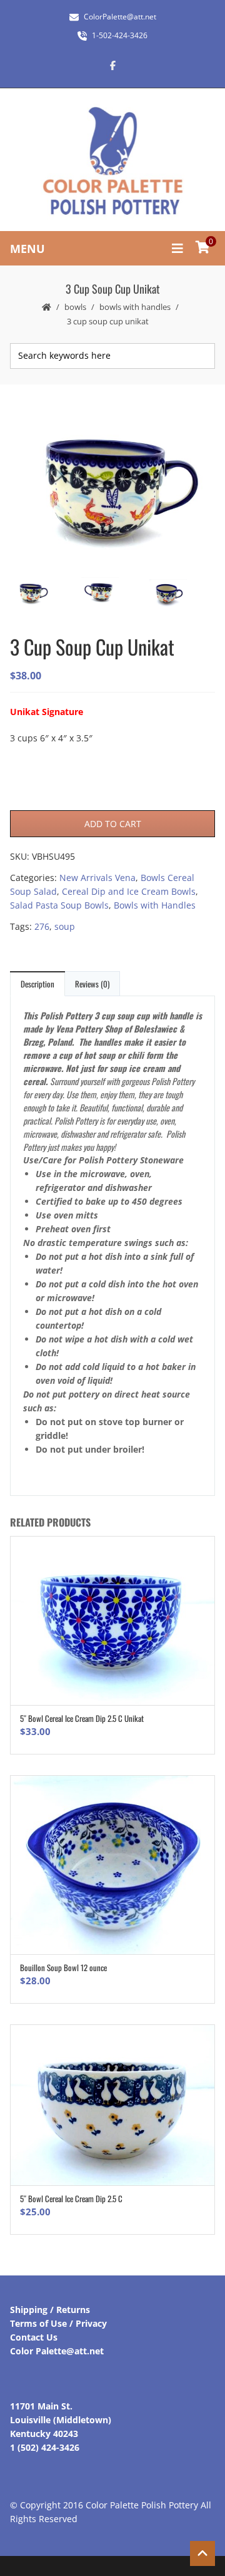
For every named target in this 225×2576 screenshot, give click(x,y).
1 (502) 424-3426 (45, 2447)
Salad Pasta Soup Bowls (59, 905)
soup (65, 926)
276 (42, 926)
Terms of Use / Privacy (58, 2323)
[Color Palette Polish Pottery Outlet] (112, 161)
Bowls (75, 307)
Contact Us (34, 2337)
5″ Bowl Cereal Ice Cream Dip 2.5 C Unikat (82, 1718)
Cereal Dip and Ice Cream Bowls (129, 891)
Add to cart (113, 824)
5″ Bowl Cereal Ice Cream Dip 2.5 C (71, 2198)
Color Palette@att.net (57, 2351)
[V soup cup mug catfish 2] (112, 594)
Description (37, 984)
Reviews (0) (92, 984)
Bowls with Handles (135, 307)
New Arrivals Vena (97, 878)
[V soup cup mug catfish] (112, 485)
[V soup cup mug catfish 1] (180, 595)
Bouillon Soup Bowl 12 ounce (63, 1967)
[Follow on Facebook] (112, 65)
